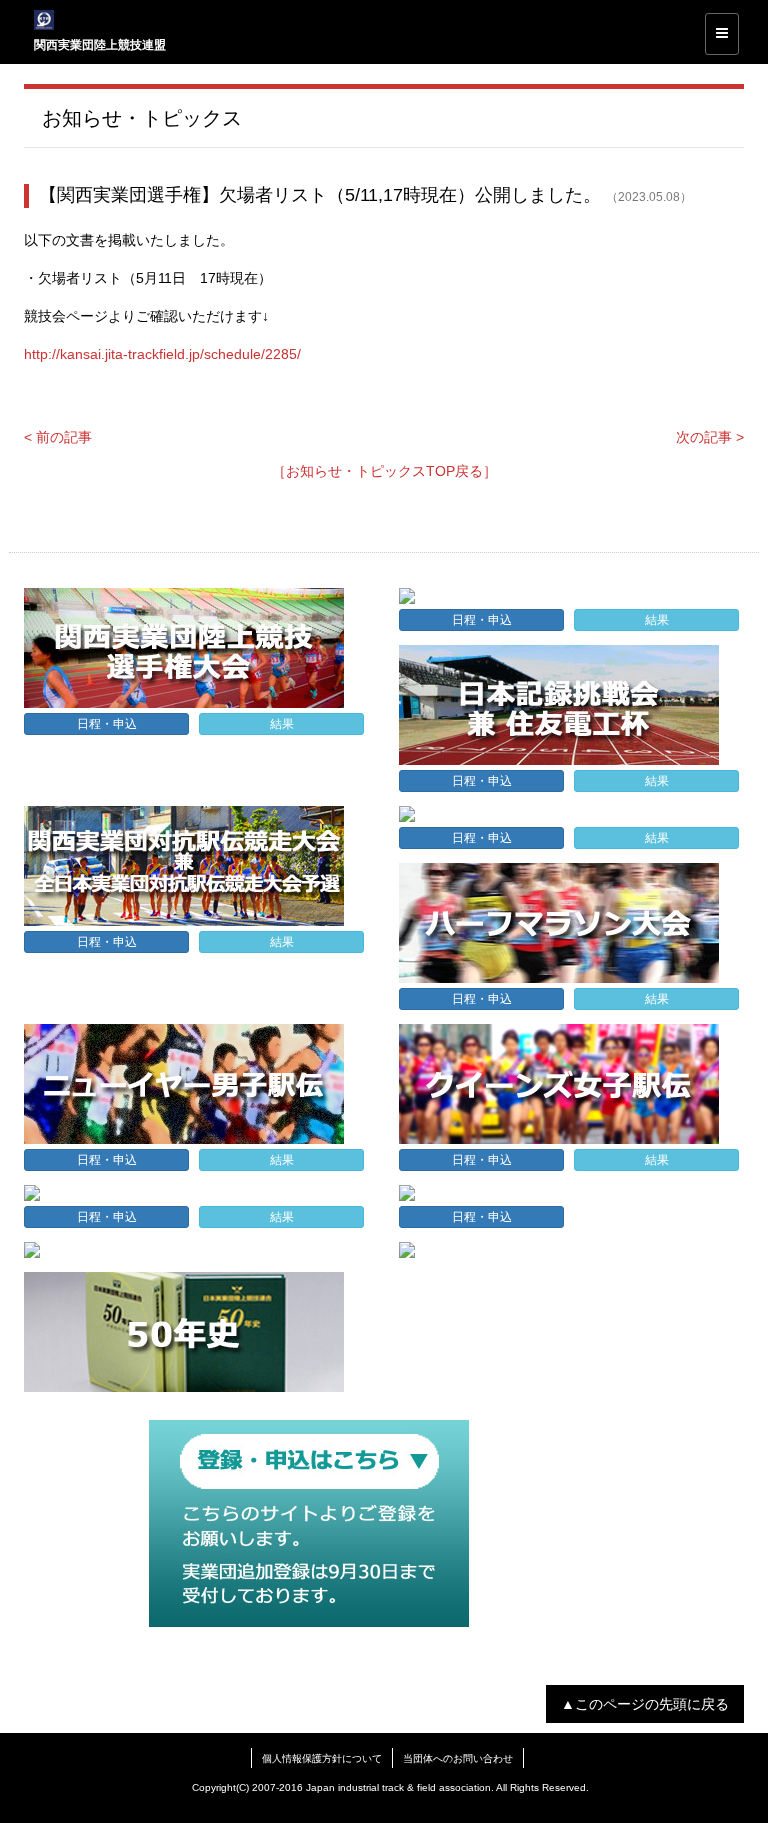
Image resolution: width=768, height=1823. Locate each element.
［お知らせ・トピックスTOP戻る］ (384, 471)
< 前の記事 (58, 437)
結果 (282, 724)
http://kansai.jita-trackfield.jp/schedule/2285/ (162, 354)
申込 (107, 724)
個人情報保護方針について (322, 1758)
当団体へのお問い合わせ (458, 1758)
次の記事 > (710, 437)
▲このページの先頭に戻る (645, 1704)
